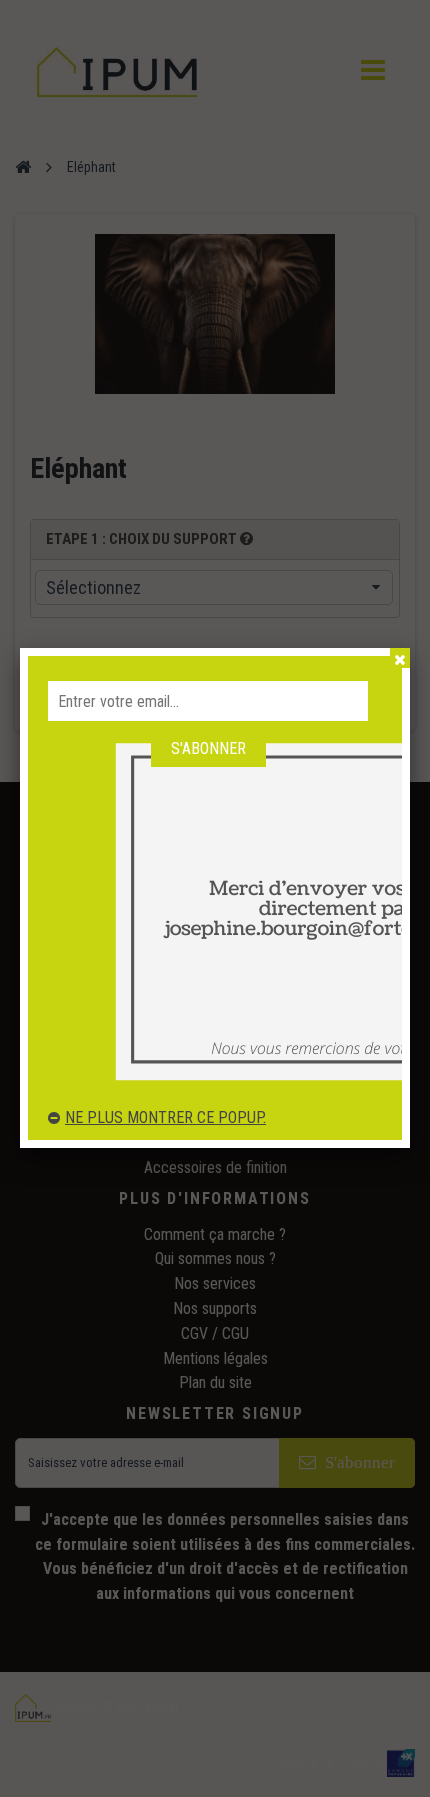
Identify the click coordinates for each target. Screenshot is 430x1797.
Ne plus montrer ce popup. (165, 1117)
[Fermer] (400, 658)
